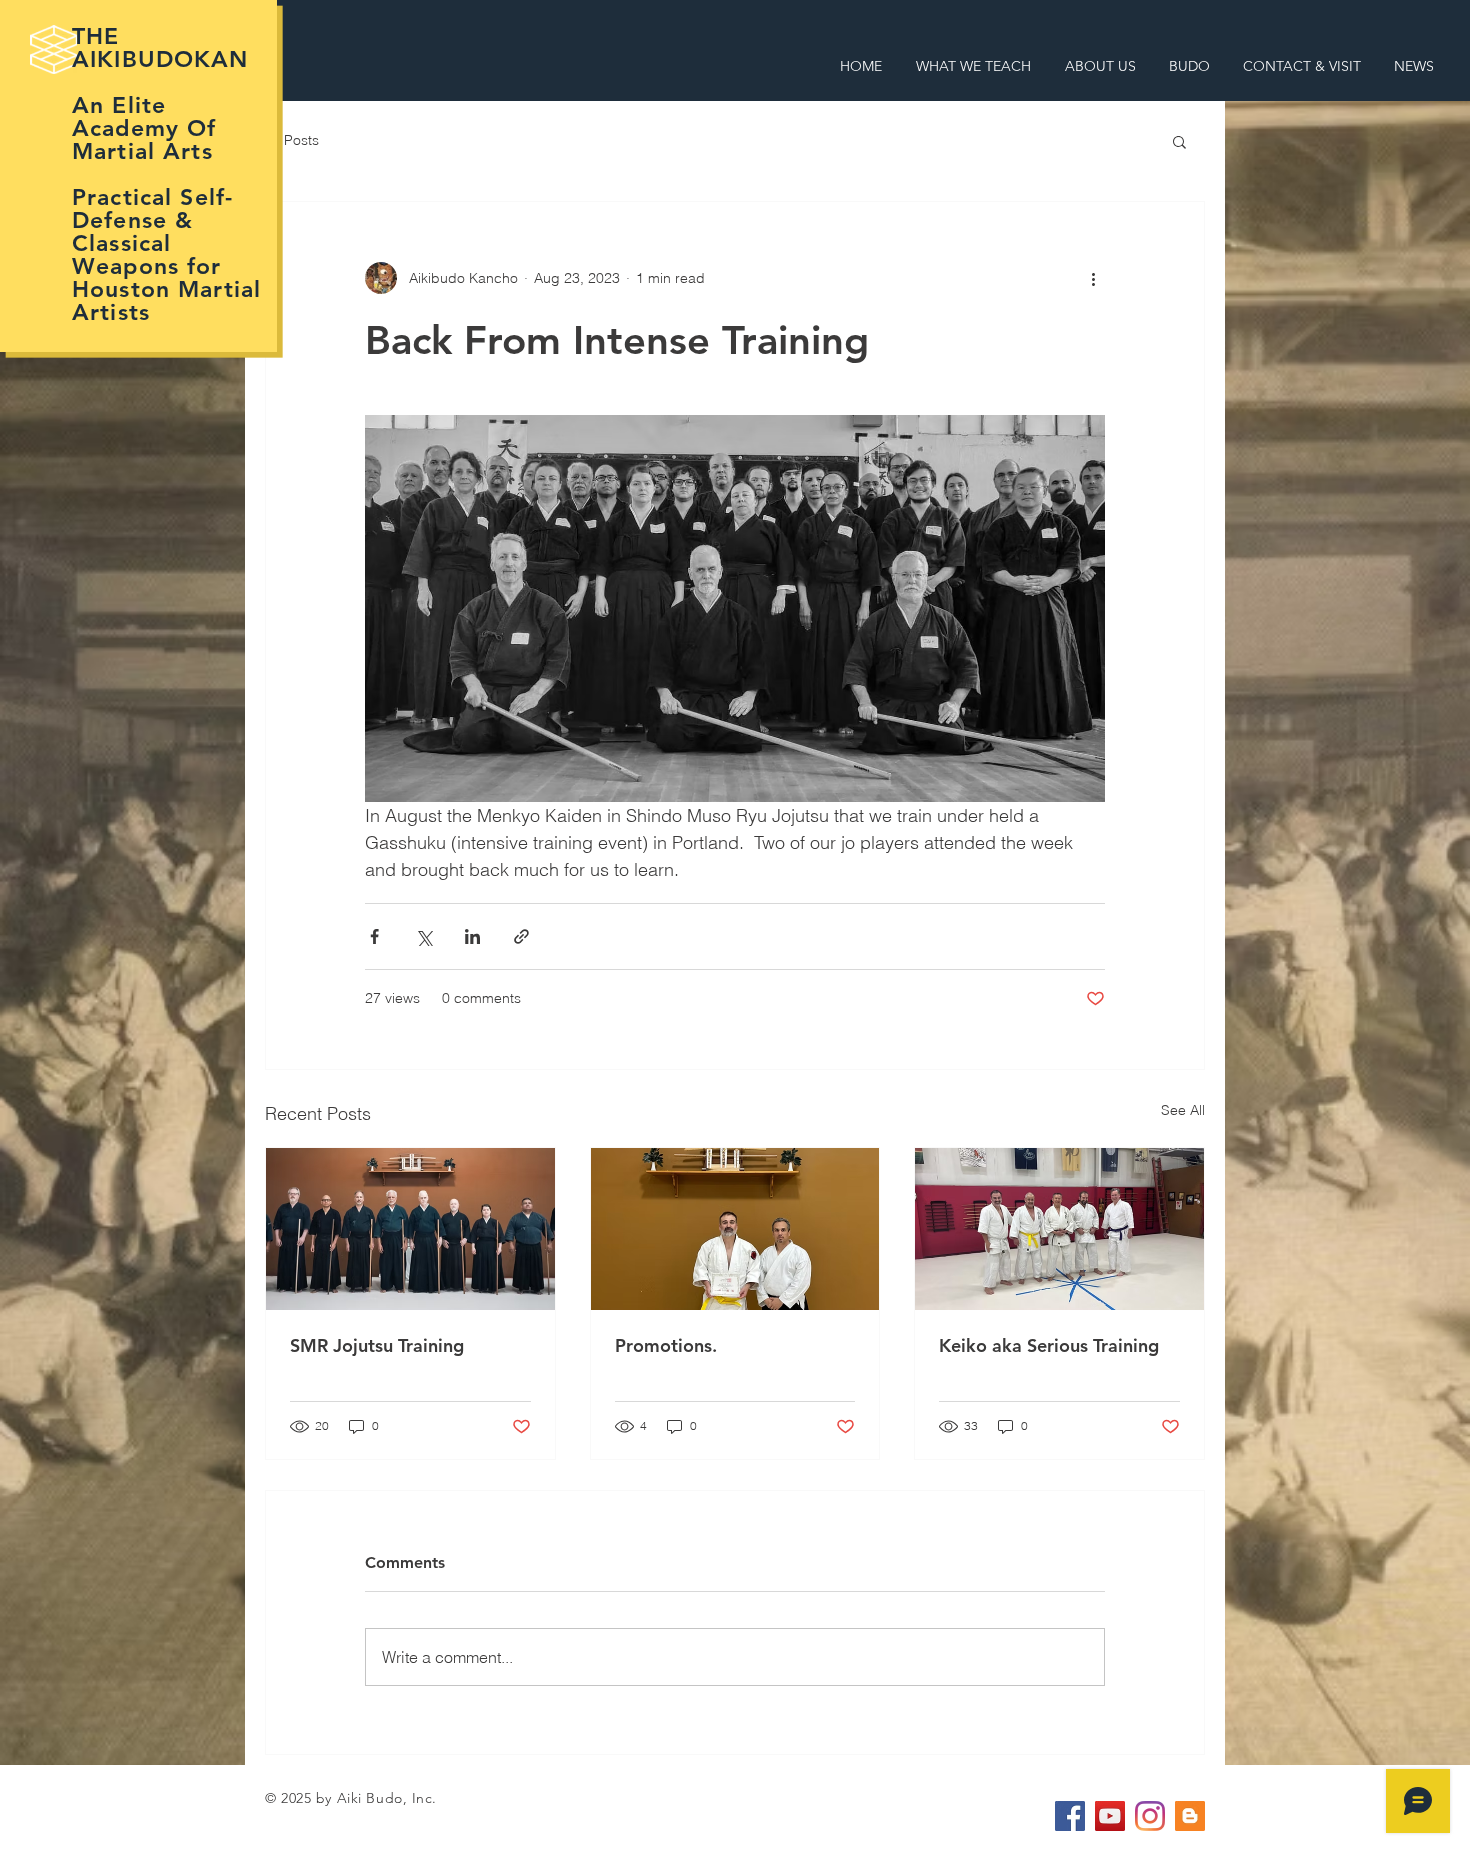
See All (1183, 1110)
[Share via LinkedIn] (472, 936)
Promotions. (666, 1345)
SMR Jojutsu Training (377, 1345)
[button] (1179, 141)
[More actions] (1093, 278)
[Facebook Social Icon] (1070, 1816)
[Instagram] (1150, 1816)
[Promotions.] (735, 1229)
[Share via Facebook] (374, 936)
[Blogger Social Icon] (1190, 1816)
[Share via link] (521, 936)
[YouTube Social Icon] (1110, 1816)
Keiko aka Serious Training (1049, 1345)
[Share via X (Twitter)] (423, 936)
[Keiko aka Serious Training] (1059, 1229)
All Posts (292, 140)
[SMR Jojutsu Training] (410, 1229)
